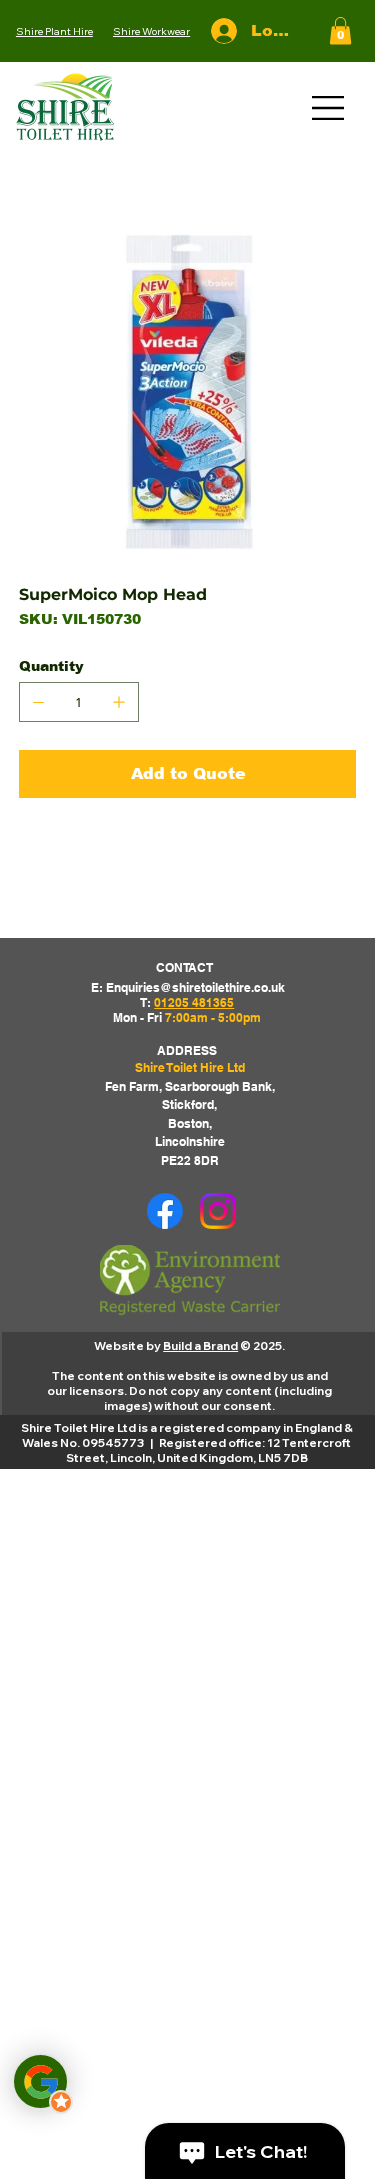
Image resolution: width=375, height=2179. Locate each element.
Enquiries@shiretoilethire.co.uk (195, 988)
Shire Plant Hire (54, 31)
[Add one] (119, 702)
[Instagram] (218, 1211)
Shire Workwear (151, 31)
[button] (340, 30)
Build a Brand (200, 1345)
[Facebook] (165, 1211)
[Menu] (329, 108)
